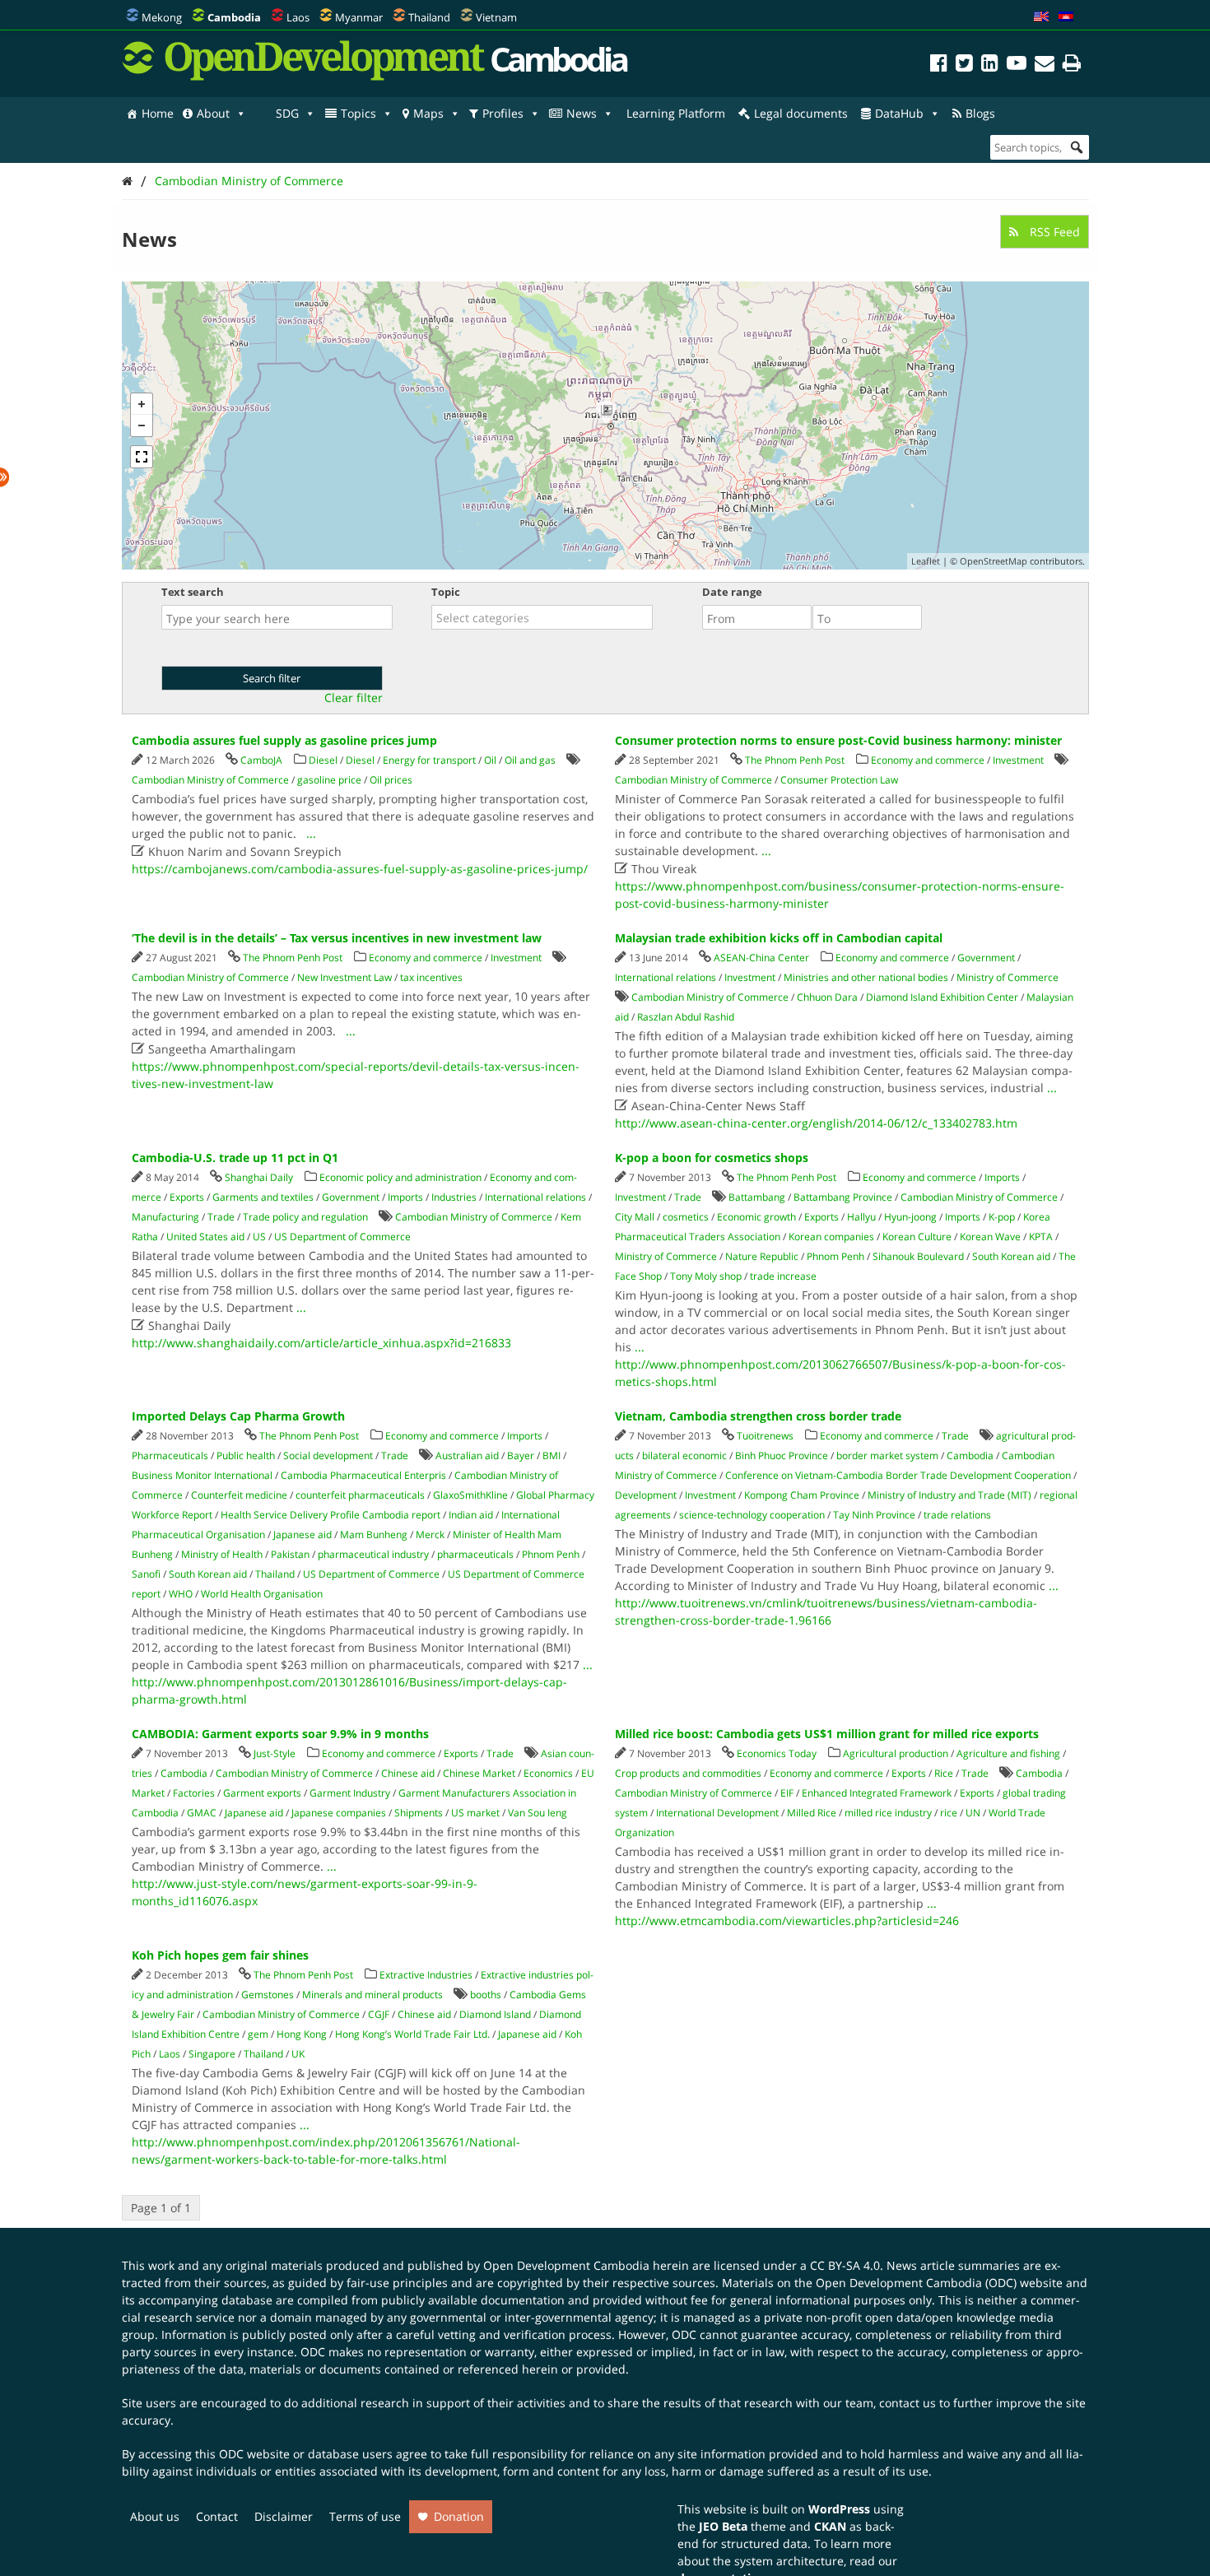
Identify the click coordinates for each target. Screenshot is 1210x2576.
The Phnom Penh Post (795, 760)
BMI (551, 1455)
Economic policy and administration (400, 1177)
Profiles (503, 113)
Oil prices (391, 780)
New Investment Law (344, 977)
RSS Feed (1053, 232)
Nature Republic (762, 1256)
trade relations (957, 1515)
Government (986, 958)
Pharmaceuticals (170, 1455)
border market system (887, 1455)
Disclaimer (284, 2516)
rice (949, 1813)
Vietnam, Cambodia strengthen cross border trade (758, 1416)
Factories (194, 1793)
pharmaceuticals (475, 1554)
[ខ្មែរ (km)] (1066, 17)
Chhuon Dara (827, 997)
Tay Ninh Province (874, 1515)
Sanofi (146, 1574)
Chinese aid (408, 1773)
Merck (430, 1534)
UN (973, 1813)
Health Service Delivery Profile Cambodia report (330, 1515)
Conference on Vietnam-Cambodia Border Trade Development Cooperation (898, 1475)
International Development (717, 1813)
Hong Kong (302, 2034)
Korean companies (831, 1237)
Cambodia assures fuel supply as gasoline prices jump (284, 740)
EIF (787, 1793)
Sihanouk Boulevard (918, 1256)
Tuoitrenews (765, 1436)
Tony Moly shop (706, 1276)
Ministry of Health (222, 1554)
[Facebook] (939, 65)
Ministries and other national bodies (866, 977)
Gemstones (268, 1995)
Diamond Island (495, 2014)
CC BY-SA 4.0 (845, 2265)
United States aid (205, 1237)
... (311, 833)
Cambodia (970, 1455)
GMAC (202, 1813)
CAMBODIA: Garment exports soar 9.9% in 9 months (280, 1734)
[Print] (1072, 65)
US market (475, 1813)
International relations (665, 977)
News (582, 113)
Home (158, 113)
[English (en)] (1041, 17)
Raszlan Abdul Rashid (686, 1017)
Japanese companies (339, 1813)
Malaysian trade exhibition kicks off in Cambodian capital (779, 938)
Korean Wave (990, 1237)
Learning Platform (676, 113)
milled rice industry (888, 1813)
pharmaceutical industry (373, 1554)
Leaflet (926, 561)
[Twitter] (964, 65)
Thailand (429, 17)
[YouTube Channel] (1017, 65)
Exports (187, 1197)
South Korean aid (1011, 1256)
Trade (221, 1217)
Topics (358, 113)
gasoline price (329, 780)
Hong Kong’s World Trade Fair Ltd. (412, 2034)
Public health (246, 1455)
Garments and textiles (263, 1197)
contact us (907, 2403)
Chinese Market (479, 1773)
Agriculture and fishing (1008, 1753)
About (213, 113)
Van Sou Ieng (538, 1813)
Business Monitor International (202, 1475)
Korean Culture (917, 1237)
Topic (446, 592)
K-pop (1002, 1217)
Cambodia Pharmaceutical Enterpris (363, 1475)
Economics (548, 1773)
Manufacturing (165, 1217)
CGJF (379, 2014)
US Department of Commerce (342, 1237)
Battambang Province (843, 1197)
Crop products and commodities (688, 1773)
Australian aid (467, 1455)
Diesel (323, 760)
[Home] (127, 181)
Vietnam (496, 17)
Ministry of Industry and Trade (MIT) (949, 1495)
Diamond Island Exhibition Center (942, 997)
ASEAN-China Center (761, 958)
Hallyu (861, 1217)
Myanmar (359, 17)
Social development (328, 1455)
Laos (298, 17)
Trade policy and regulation (305, 1217)
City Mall (635, 1217)
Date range (732, 592)
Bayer (521, 1455)
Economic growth (756, 1217)
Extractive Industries (426, 1975)
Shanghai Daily (259, 1177)
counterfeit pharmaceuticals (360, 1495)
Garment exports (262, 1793)
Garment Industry (350, 1793)
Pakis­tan (290, 1554)
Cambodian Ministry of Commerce (249, 181)
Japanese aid (302, 1534)
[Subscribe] (1045, 65)
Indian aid (471, 1515)
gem (258, 2034)
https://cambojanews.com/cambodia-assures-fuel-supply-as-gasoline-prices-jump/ (360, 869)
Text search (193, 592)
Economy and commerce (928, 760)
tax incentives (431, 977)
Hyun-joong (910, 1217)
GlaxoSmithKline (470, 1495)
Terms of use (365, 2516)
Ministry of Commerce (1008, 977)
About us (155, 2516)
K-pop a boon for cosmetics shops (712, 1158)
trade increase (783, 1276)
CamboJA (261, 760)
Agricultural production (896, 1753)
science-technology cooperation (752, 1515)
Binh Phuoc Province (782, 1455)
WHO (181, 1594)
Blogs (980, 113)
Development (646, 1495)
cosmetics (686, 1217)
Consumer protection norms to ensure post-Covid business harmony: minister (838, 740)
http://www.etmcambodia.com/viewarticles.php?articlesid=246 (787, 1920)
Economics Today (777, 1753)
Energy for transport (429, 760)
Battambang (757, 1197)
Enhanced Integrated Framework (877, 1793)
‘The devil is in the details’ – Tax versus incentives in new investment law (337, 938)
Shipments (419, 1813)
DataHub (899, 113)
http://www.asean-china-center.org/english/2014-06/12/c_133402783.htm (816, 1123)
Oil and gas (530, 760)
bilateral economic (684, 1455)
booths (486, 1995)
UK (298, 2054)
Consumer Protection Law (839, 780)
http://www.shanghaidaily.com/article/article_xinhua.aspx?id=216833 (321, 1343)
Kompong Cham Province (802, 1495)
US (259, 1237)
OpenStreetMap (994, 561)
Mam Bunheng (374, 1534)
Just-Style (275, 1753)
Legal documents (801, 113)
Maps (428, 113)
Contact (217, 2516)
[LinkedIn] (990, 65)
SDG (287, 113)
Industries (454, 1197)
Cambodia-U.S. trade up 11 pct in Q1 (235, 1158)
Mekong (162, 17)
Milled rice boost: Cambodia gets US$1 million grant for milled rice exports (827, 1734)
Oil (490, 760)
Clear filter (354, 698)
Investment (1018, 760)
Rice (944, 1773)
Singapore (212, 2054)
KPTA (1041, 1237)
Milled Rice (812, 1813)
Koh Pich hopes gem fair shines (220, 1955)
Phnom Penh (835, 1256)
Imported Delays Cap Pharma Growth (238, 1416)
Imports (405, 1197)
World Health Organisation (262, 1594)
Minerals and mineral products (372, 1995)
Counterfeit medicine (239, 1495)
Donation (459, 2516)
